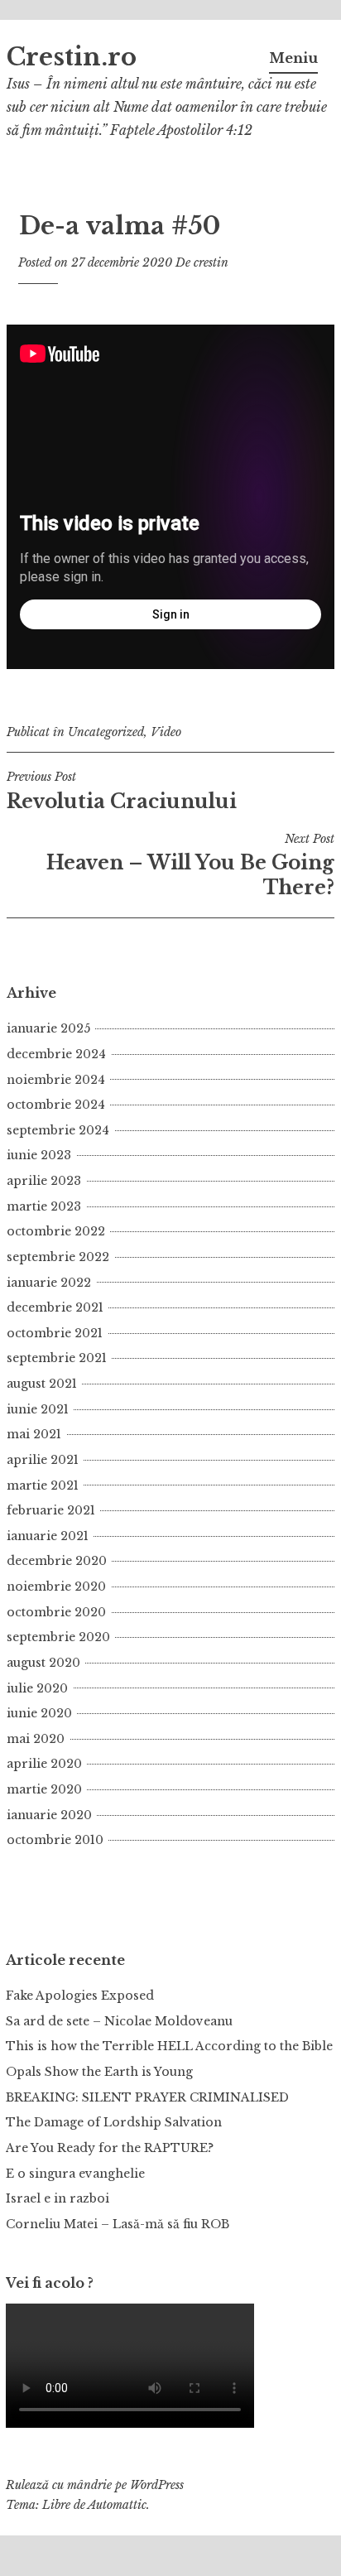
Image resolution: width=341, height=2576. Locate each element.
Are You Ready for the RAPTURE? (110, 2148)
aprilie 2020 (44, 1764)
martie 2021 (43, 1485)
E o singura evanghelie (75, 2174)
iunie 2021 (38, 1409)
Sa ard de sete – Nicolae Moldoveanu (119, 2021)
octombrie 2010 (55, 1840)
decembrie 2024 (56, 1054)
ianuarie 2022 (49, 1283)
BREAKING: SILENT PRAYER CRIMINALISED (147, 2097)
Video (166, 732)
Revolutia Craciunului (122, 791)
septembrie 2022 (58, 1257)
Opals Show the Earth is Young (99, 2072)
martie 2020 (44, 1789)
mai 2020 (36, 1739)
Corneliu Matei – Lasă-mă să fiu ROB (118, 2224)
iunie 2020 (39, 1713)
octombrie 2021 (55, 1333)
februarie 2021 (51, 1510)
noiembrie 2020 (56, 1587)
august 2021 (42, 1384)
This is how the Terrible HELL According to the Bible (169, 2046)
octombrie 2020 (56, 1612)
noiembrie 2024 (56, 1080)
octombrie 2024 (56, 1105)
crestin (211, 262)
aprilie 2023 (44, 1181)
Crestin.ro (72, 57)
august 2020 (43, 1663)
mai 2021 (34, 1434)
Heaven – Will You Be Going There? (190, 865)
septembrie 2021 (57, 1358)
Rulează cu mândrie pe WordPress (95, 2485)
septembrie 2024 (58, 1130)
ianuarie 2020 (49, 1815)
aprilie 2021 (43, 1460)
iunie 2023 (39, 1155)
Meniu (293, 58)
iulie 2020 (37, 1688)
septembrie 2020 (58, 1637)
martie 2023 (44, 1206)
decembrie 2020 (57, 1561)
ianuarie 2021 (48, 1536)
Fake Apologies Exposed (80, 1996)
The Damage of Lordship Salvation (114, 2122)
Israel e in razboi (58, 2198)
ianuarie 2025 (48, 1028)
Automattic (117, 2505)
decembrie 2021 (55, 1307)
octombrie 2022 (56, 1231)
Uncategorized (106, 732)
